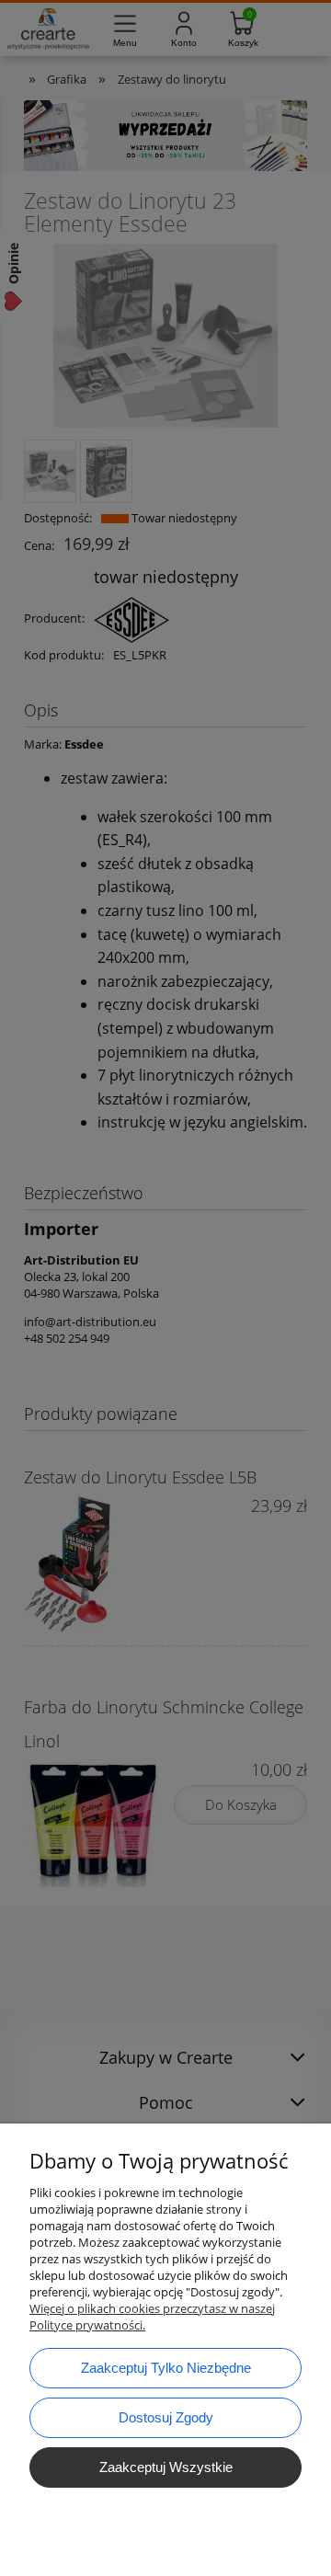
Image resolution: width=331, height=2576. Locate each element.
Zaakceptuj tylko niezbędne (166, 2368)
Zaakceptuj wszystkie (166, 2467)
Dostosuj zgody (166, 2417)
